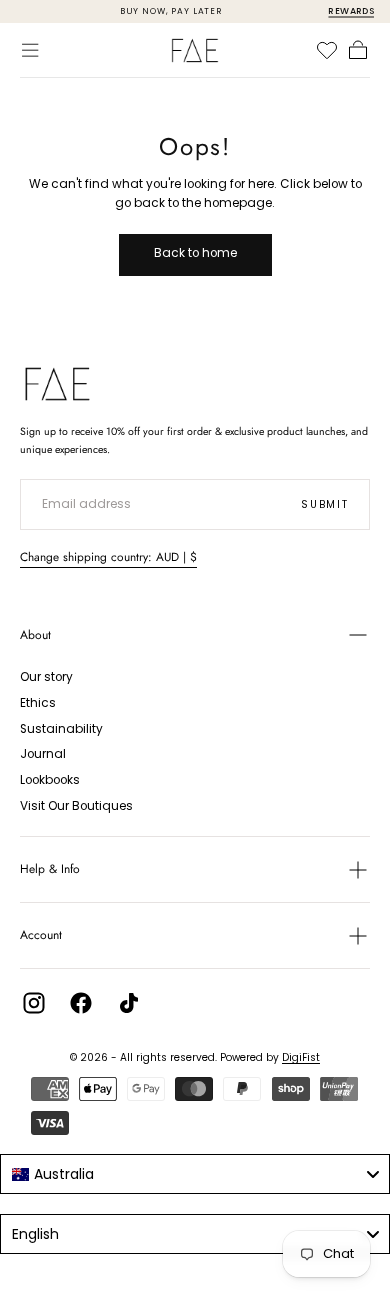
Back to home (195, 253)
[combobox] (195, 1174)
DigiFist (301, 1057)
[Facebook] (81, 1003)
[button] (30, 50)
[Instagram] (34, 1003)
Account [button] (41, 935)
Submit (324, 504)
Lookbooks (50, 780)
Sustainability (61, 729)
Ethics (38, 703)
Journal (43, 754)
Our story (46, 677)
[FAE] (57, 384)
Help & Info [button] (50, 869)
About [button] (35, 635)
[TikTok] (129, 1003)
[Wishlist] (327, 50)
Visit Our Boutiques (76, 806)
